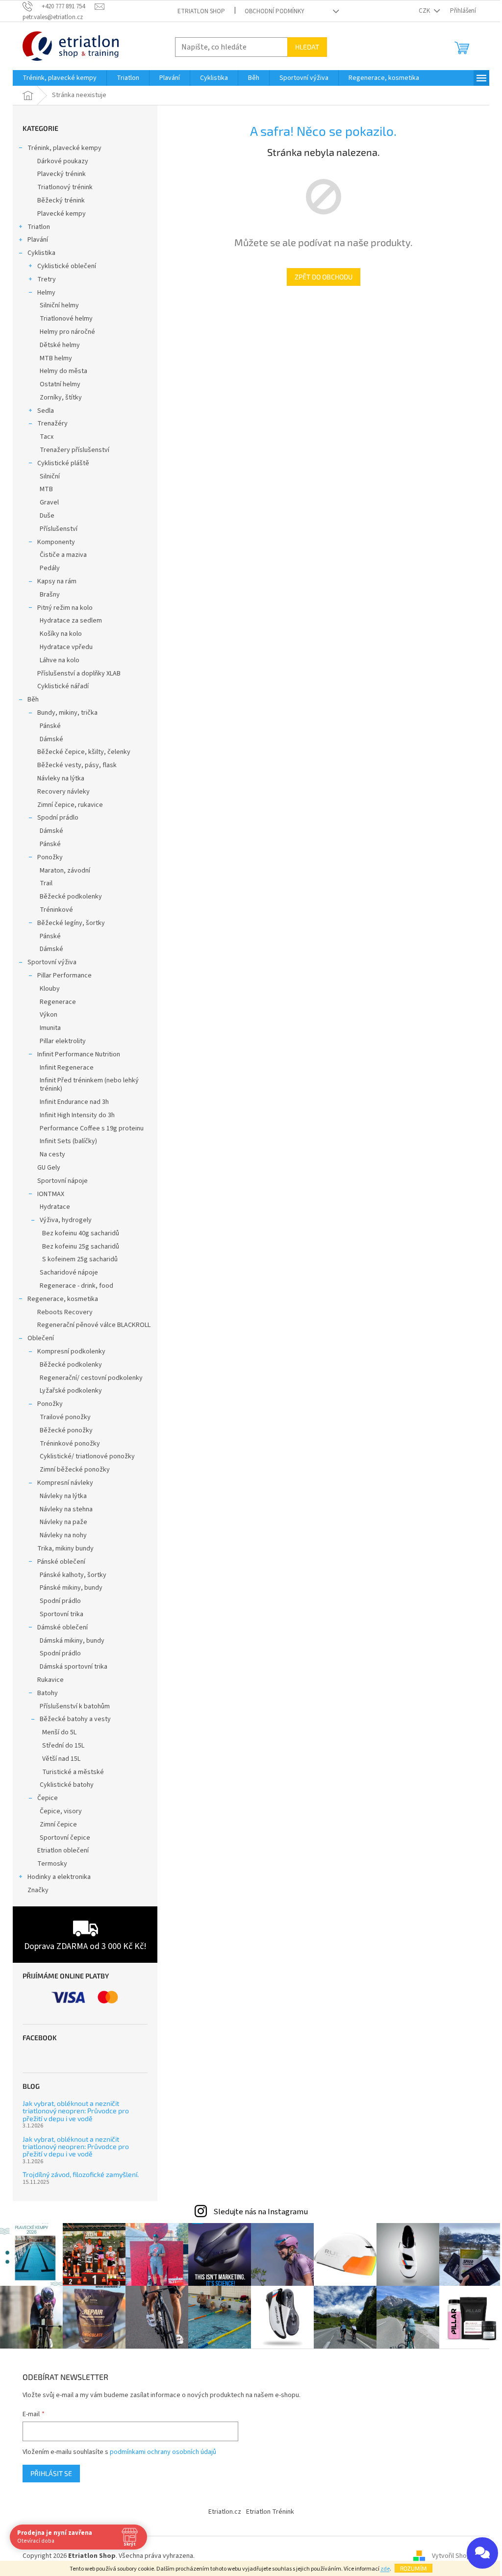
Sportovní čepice (65, 1838)
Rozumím (414, 2568)
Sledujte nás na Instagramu (261, 2212)
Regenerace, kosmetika (63, 1299)
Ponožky (50, 857)
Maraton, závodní (65, 871)
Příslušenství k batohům (75, 1706)
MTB (46, 489)
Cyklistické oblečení (67, 266)
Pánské (50, 726)
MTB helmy (56, 358)
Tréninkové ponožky (70, 1444)
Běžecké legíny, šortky (71, 923)
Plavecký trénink (62, 174)
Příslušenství (59, 529)
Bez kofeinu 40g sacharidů (81, 1233)
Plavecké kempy (62, 214)
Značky (38, 1890)
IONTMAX (51, 1194)
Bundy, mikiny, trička (67, 713)
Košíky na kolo (61, 634)
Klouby (50, 989)
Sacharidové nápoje (69, 1273)
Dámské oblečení (63, 1627)
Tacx (47, 437)
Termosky (52, 1864)
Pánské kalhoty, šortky (73, 1575)
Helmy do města (63, 371)
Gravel (49, 502)
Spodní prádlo (58, 818)
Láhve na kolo (60, 660)
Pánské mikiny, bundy (71, 1588)
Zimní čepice (58, 1825)
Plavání (38, 240)
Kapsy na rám (57, 581)
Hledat (307, 47)
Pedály (50, 568)
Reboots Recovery (65, 1312)
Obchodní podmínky (275, 11)
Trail (46, 883)
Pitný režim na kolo (65, 608)
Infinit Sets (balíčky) (68, 1141)
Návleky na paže (63, 1522)
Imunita (50, 1028)
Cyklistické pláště (63, 463)
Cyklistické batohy (67, 1785)
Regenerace (58, 1002)
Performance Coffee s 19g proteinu (92, 1128)
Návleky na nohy (63, 1535)
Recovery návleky (63, 792)
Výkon (49, 1015)
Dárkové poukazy (63, 161)
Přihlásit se (51, 2473)
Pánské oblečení (61, 1562)
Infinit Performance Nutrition (79, 1054)
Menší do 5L (59, 1732)
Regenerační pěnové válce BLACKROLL (94, 1325)
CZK (425, 11)
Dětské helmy (60, 345)
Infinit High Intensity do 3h (77, 1115)
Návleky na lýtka (61, 778)
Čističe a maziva (63, 555)
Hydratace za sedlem (71, 621)
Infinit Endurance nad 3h (74, 1102)
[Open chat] (482, 2553)
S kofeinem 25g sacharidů (80, 1259)
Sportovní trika (62, 1614)
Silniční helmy (59, 305)
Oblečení (41, 1338)
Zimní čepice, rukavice (70, 805)
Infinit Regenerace (67, 1068)
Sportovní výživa (52, 962)
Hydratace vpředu (66, 647)
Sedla (46, 411)
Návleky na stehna (66, 1509)
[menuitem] (60, 78)
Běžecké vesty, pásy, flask (77, 765)
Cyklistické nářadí (63, 686)
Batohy (48, 1693)
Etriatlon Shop (201, 11)
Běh (33, 700)
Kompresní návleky (65, 1483)
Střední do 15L (63, 1746)
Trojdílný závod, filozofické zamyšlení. (81, 2174)
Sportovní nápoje (63, 1181)
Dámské (51, 739)
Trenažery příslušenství (75, 450)
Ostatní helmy (60, 384)
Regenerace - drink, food (76, 1286)
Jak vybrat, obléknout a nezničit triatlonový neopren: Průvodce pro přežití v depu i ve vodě (76, 2111)
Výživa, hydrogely (66, 1220)
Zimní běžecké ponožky (75, 1470)
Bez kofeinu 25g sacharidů (81, 1247)
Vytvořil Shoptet (456, 2556)
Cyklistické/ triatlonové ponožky (87, 1456)
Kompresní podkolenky (71, 1351)
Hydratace (55, 1207)
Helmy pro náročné (67, 332)
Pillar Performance (64, 975)
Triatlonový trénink (65, 187)
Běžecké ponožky (66, 1430)
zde (385, 2569)
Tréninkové (56, 910)
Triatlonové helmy (66, 319)
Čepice (48, 1798)
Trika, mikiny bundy (65, 1549)
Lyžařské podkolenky (71, 1391)
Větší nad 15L (61, 1759)
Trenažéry (52, 424)
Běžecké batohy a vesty (75, 1719)
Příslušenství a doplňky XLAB (79, 674)
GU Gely (49, 1168)
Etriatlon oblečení (63, 1851)
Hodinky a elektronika (59, 1877)
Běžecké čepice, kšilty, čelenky (84, 752)
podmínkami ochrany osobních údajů (163, 2452)
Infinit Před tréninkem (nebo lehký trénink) (89, 1085)
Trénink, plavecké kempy (64, 148)
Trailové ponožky (65, 1417)
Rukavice (50, 1680)
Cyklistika (41, 253)
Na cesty (52, 1154)
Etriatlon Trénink (270, 2512)
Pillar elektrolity (63, 1041)
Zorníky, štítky (61, 398)
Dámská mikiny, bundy (72, 1641)
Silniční (50, 476)
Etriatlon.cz (225, 2512)
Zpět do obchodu (324, 277)
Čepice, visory (61, 1811)
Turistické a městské (73, 1772)
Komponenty (56, 542)
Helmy (46, 293)
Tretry (47, 279)
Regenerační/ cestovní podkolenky (91, 1378)
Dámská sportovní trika (74, 1667)
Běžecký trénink (61, 200)
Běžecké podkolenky (71, 897)
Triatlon (39, 227)
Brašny (50, 595)
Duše (47, 516)
